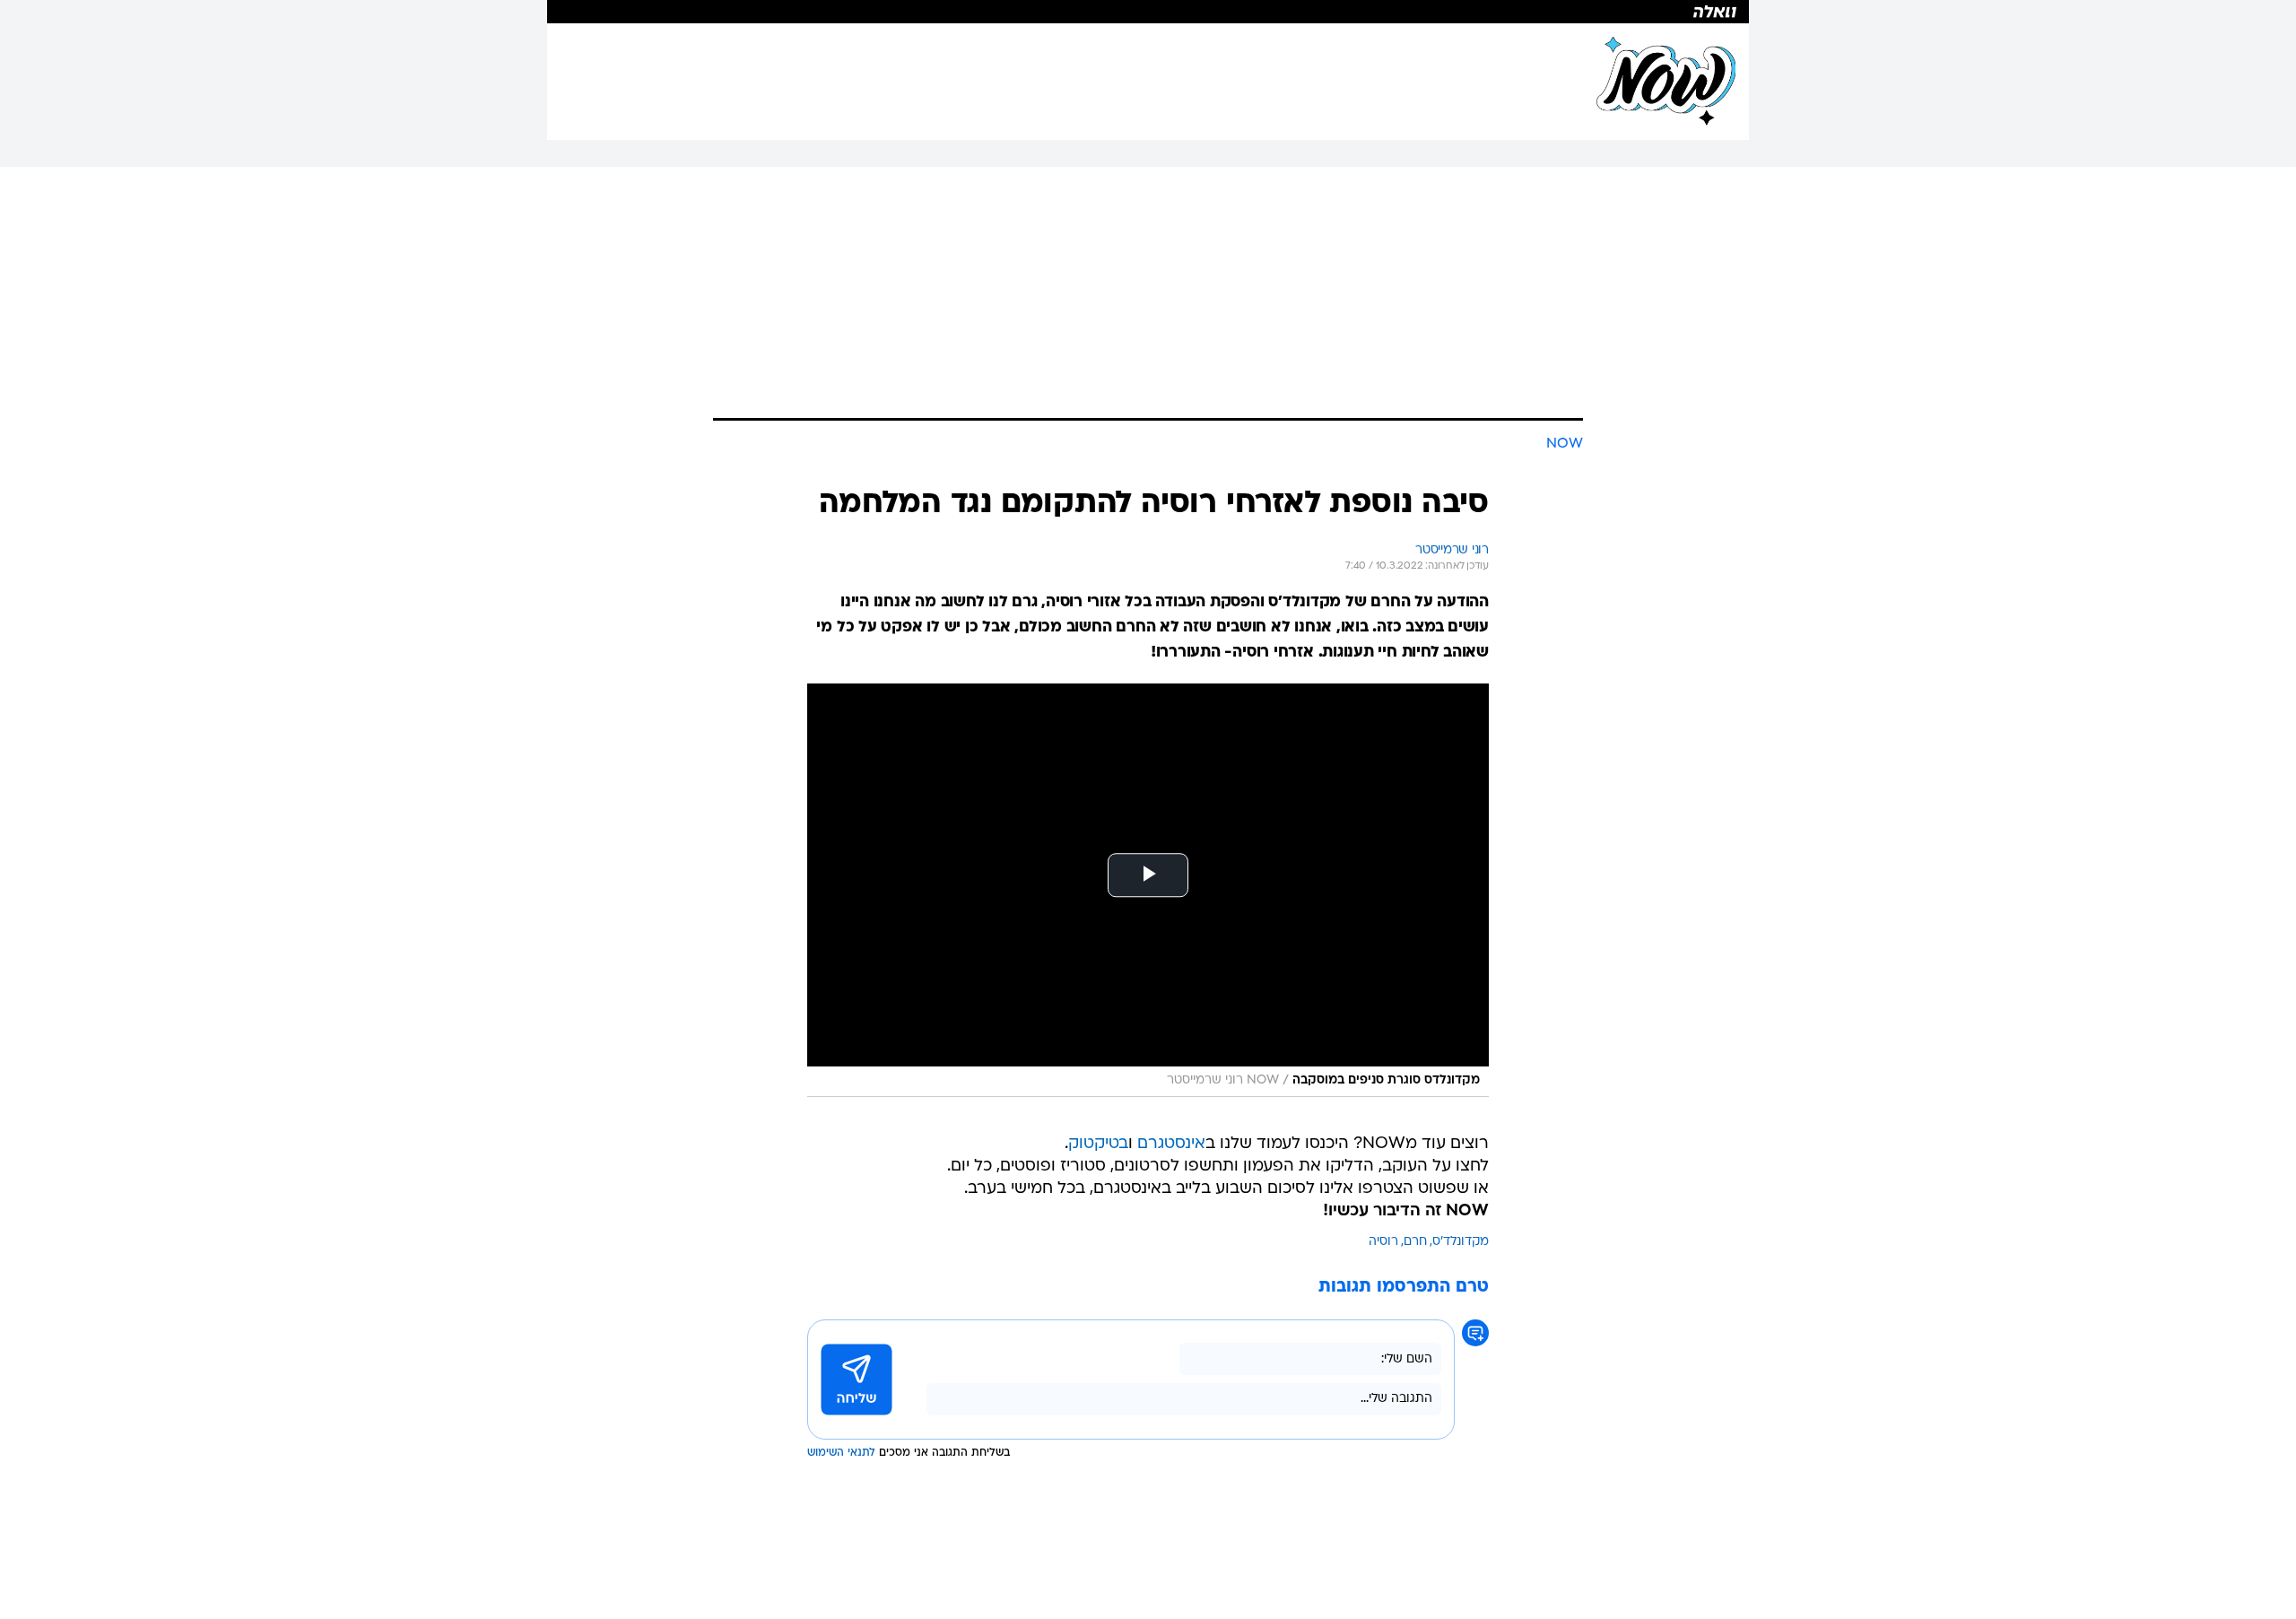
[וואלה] (1148, 12)
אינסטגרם (1171, 1144)
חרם (1415, 1242)
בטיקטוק (1098, 1144)
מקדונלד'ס (1461, 1242)
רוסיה (1383, 1242)
